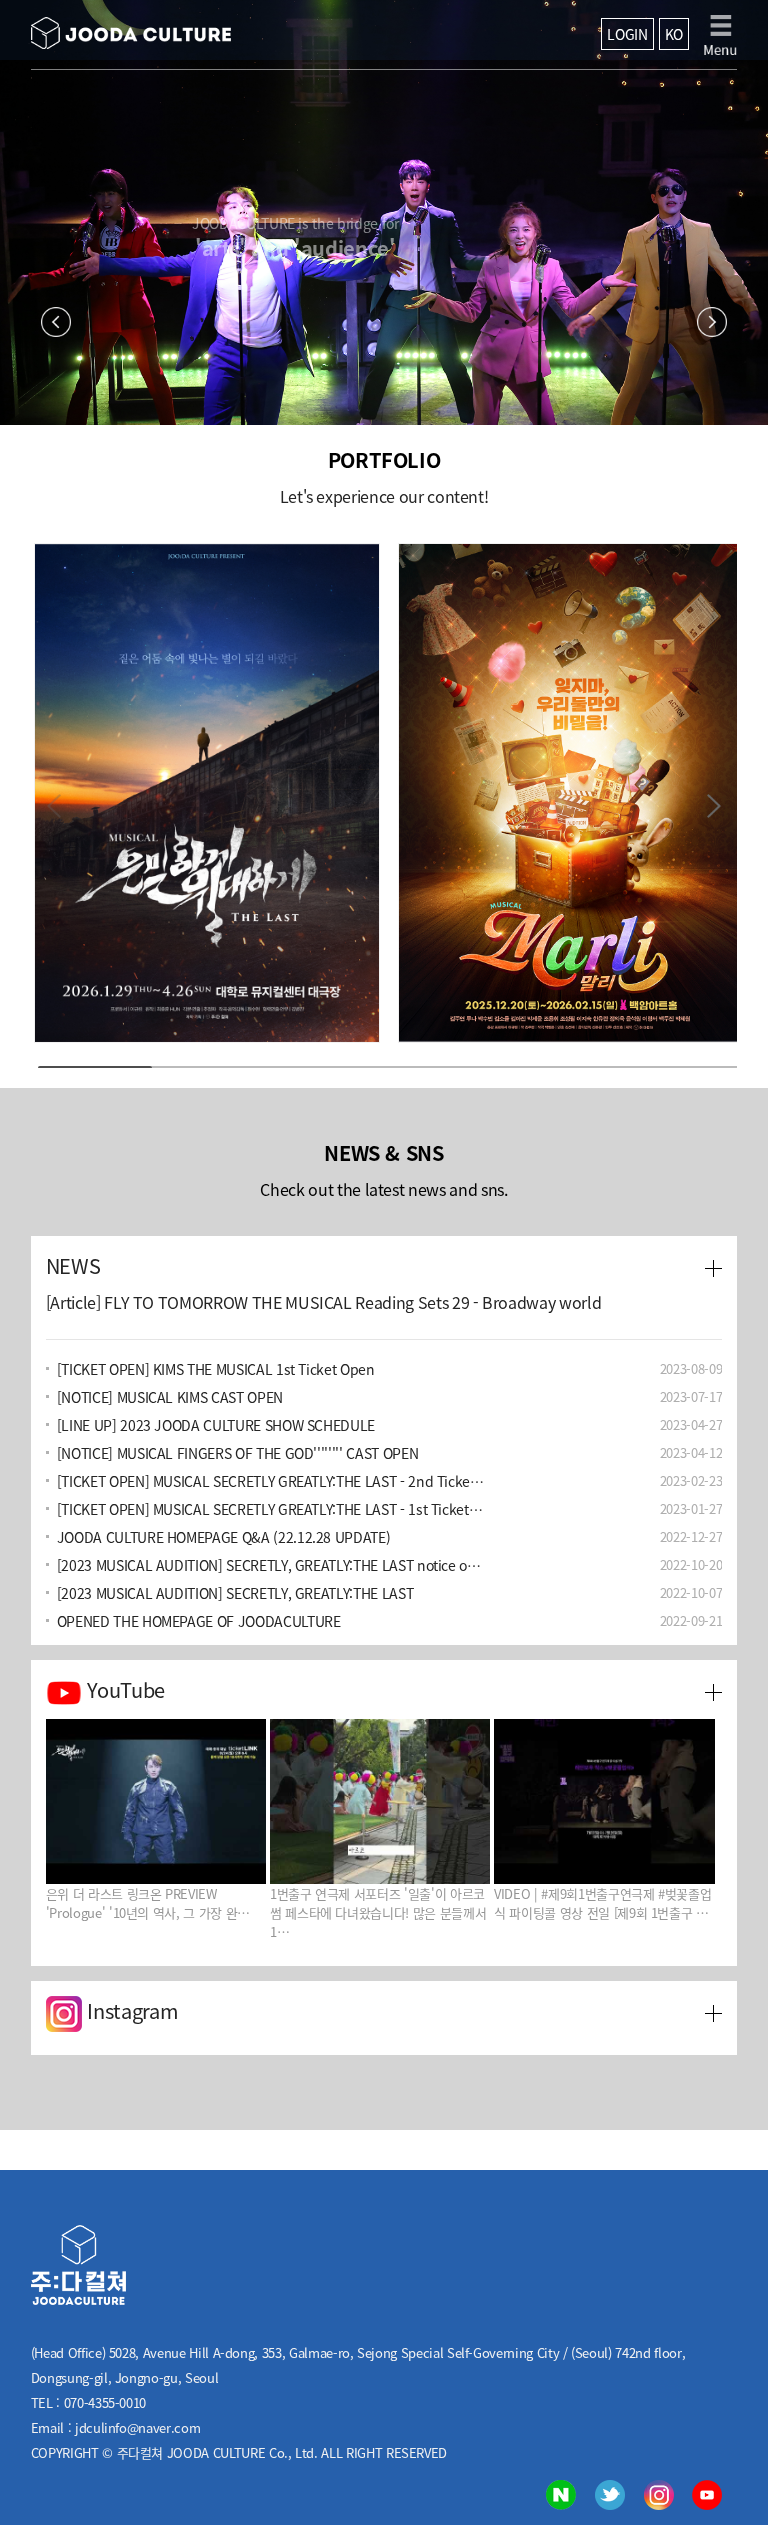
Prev (56, 322)
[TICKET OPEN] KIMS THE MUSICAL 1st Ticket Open (216, 1369)
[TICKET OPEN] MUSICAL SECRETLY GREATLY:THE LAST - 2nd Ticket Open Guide (271, 1481)
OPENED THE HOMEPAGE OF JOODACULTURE (199, 1621)
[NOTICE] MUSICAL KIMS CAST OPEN (170, 1397)
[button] (713, 805)
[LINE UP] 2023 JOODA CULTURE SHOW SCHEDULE (216, 1425)
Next (712, 322)
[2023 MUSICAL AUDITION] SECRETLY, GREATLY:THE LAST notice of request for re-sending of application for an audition (271, 1565)
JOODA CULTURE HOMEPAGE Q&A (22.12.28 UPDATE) (224, 1537)
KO (674, 34)
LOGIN (627, 34)
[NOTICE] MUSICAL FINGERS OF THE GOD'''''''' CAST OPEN (237, 1453)
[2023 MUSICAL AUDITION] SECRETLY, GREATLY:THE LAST (235, 1593)
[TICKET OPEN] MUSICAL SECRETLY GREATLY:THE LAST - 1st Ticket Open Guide (271, 1509)
